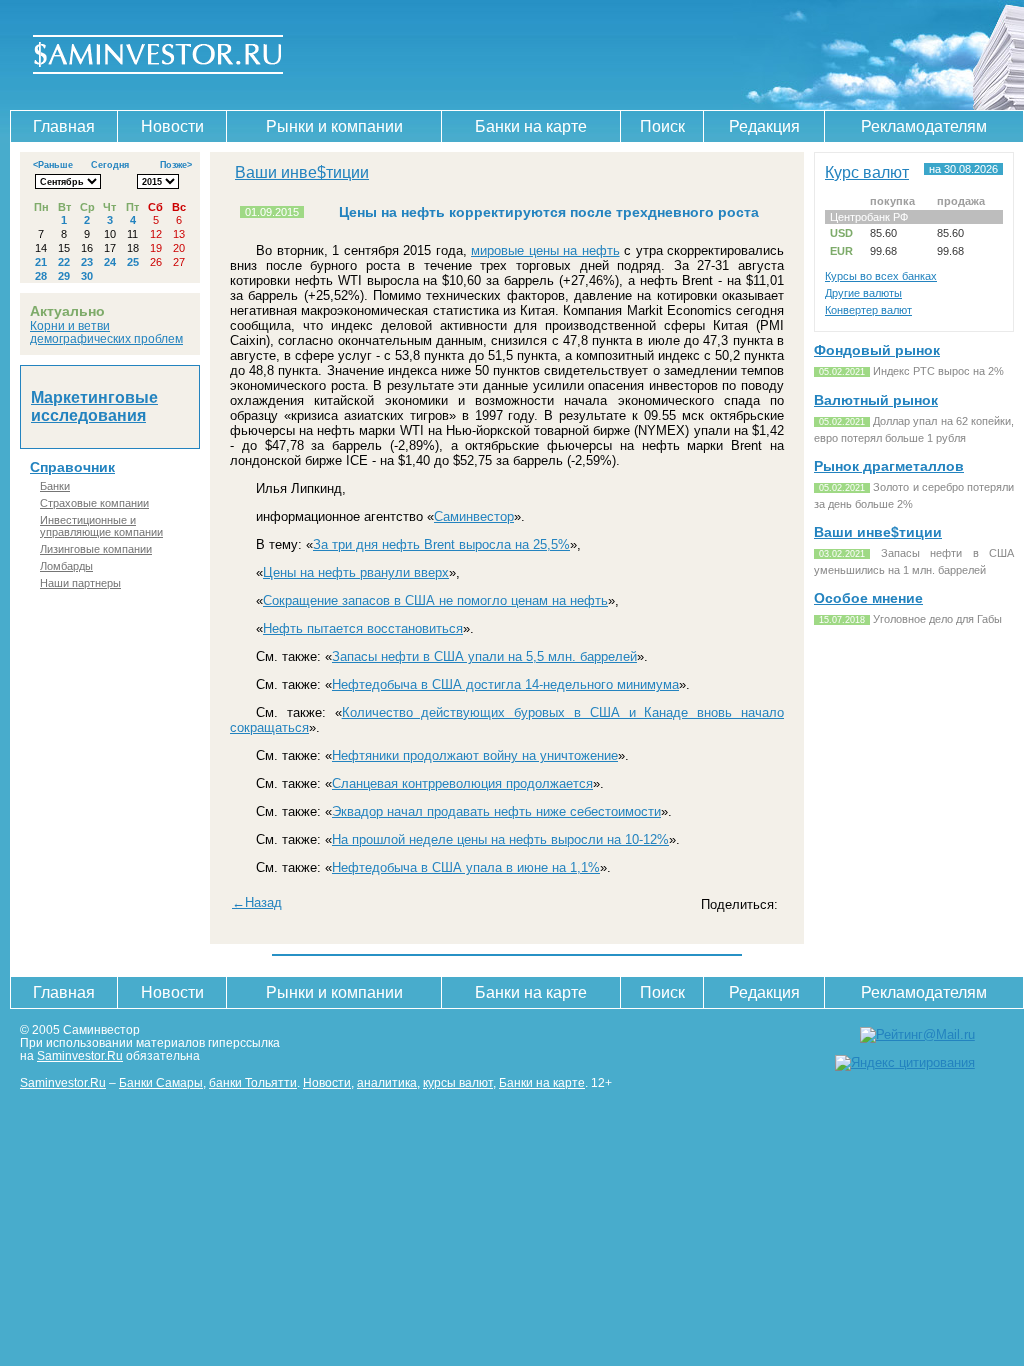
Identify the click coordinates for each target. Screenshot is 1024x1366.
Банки (55, 486)
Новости (172, 126)
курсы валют (458, 1082)
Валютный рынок (876, 400)
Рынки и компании (334, 126)
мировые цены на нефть (545, 250)
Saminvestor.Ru (80, 1055)
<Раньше (53, 165)
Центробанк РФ (869, 217)
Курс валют (867, 172)
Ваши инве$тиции (302, 172)
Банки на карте (531, 126)
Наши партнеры (80, 583)
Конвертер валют (868, 310)
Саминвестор (474, 516)
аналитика (387, 1082)
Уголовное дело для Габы (937, 619)
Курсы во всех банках (881, 276)
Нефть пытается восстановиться (363, 628)
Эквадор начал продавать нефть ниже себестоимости (496, 811)
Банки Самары (161, 1082)
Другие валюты (863, 293)
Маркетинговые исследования (94, 406)
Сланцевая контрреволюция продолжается (462, 783)
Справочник (72, 467)
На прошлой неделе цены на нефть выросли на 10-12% (500, 839)
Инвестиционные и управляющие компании (101, 526)
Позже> (176, 165)
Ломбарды (66, 566)
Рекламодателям (924, 126)
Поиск (662, 126)
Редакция (764, 126)
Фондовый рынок (877, 350)
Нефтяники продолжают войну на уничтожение (475, 755)
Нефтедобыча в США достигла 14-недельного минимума (505, 684)
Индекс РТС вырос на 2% (938, 371)
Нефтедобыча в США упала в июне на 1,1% (466, 867)
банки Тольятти (253, 1082)
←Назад (257, 902)
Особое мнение (868, 598)
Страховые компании (94, 503)
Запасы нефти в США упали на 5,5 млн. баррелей (484, 656)
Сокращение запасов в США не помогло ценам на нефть (435, 600)
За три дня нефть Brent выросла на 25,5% (441, 544)
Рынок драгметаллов (889, 466)
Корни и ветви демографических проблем (106, 332)
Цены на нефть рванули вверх (356, 572)
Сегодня (110, 165)
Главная (64, 126)
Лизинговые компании (96, 549)
